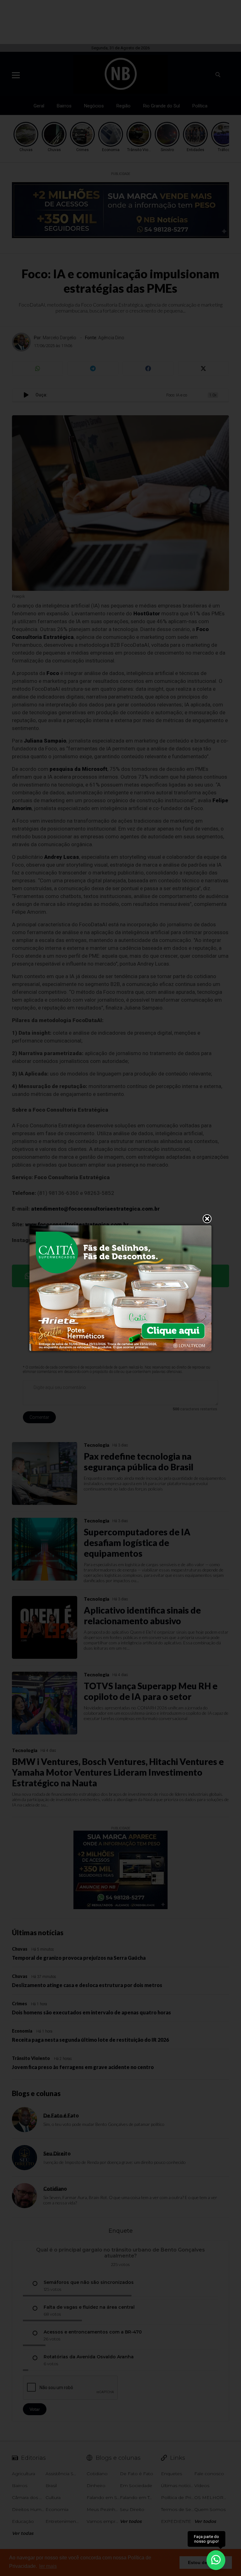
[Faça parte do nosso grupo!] (216, 2560)
